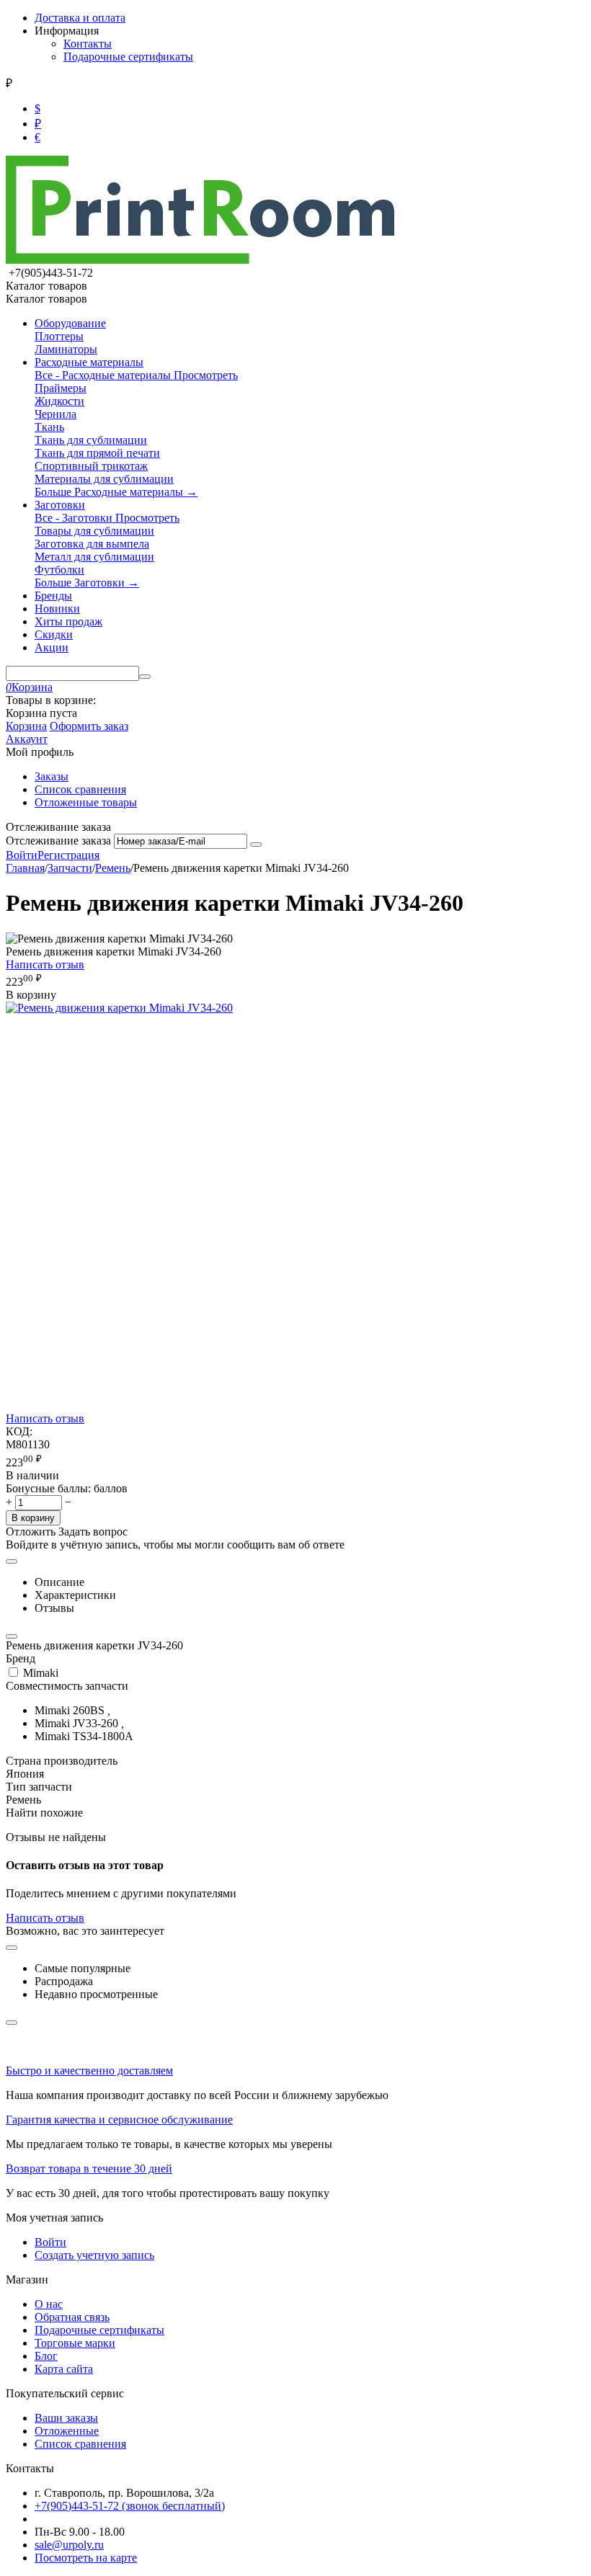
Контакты (88, 44)
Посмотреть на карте (86, 2558)
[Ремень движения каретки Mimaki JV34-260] (119, 1008)
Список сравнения (80, 789)
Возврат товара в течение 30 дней (89, 2169)
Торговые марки (75, 2343)
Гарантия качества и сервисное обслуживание (119, 2120)
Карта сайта (64, 2369)
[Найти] (145, 677)
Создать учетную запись (94, 2255)
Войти (22, 855)
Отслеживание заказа (58, 841)
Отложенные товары (86, 802)
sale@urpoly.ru (69, 2545)
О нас (49, 2304)
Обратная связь (72, 2317)
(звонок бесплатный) (130, 2506)
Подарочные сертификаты (128, 57)
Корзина (26, 726)
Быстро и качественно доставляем (89, 2071)
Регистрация (68, 855)
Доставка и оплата (80, 18)
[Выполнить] (256, 844)
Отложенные (67, 2431)
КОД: (19, 1431)
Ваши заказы (66, 2418)
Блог (46, 2356)
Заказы (52, 776)
